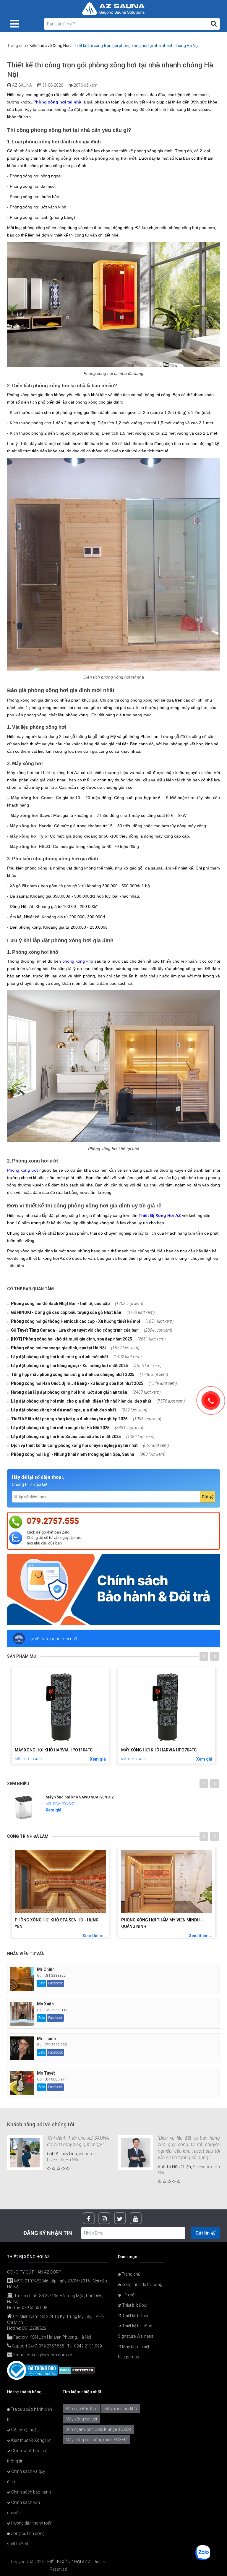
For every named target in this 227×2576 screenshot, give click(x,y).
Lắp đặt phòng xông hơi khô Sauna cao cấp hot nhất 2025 (65, 1437)
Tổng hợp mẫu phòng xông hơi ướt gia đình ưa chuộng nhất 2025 (72, 1374)
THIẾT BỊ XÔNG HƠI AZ (66, 2562)
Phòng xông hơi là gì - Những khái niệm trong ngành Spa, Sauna (72, 1454)
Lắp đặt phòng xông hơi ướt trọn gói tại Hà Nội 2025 (60, 1428)
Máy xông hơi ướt (81, 2419)
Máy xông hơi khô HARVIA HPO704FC (136, 1750)
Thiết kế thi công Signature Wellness (136, 2331)
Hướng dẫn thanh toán (31, 2523)
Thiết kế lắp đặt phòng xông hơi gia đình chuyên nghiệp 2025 (69, 1419)
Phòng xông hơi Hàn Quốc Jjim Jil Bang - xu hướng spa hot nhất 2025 (77, 1383)
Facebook (55, 1983)
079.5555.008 (56, 2010)
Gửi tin (203, 2233)
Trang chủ (17, 46)
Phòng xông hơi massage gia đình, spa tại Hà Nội (58, 1348)
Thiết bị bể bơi (134, 2305)
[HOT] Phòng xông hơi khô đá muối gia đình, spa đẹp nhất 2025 (71, 1339)
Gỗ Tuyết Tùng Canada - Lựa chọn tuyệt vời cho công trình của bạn (74, 1330)
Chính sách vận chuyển (23, 2508)
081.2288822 (55, 1976)
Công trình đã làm (28, 1836)
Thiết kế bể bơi (135, 2316)
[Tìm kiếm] (214, 24)
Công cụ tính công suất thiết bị (26, 2539)
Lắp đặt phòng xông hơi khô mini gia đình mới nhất (59, 1357)
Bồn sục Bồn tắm (82, 2409)
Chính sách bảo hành (31, 2492)
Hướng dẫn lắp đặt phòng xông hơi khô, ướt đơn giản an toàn (69, 1392)
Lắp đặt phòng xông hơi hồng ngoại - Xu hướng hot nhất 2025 (69, 1366)
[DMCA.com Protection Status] (77, 2370)
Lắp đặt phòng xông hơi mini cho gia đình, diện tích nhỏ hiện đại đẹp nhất (81, 1401)
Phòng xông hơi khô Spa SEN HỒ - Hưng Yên (57, 1923)
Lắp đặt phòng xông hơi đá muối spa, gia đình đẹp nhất (63, 1410)
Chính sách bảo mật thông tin (28, 2456)
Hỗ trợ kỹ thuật (24, 2430)
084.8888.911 (56, 2079)
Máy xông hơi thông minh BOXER (96, 2440)
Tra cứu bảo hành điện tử (30, 2414)
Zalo (42, 1983)
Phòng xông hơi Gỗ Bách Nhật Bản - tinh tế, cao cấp (60, 1304)
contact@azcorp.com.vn (49, 2355)
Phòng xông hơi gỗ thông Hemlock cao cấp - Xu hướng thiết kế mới (75, 1321)
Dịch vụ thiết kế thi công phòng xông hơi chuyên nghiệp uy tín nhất (74, 1445)
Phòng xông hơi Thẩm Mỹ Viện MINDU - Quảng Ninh (162, 1923)
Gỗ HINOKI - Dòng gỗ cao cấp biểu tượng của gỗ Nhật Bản (66, 1312)
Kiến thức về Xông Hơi (49, 46)
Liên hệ (127, 2295)
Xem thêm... (94, 1936)
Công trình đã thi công (141, 2284)
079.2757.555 (53, 1521)
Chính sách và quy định (26, 2477)
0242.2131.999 (88, 2346)
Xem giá (74, 1759)
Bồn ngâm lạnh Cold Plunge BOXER (98, 2429)
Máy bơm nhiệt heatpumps (134, 2352)
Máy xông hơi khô (121, 2409)
